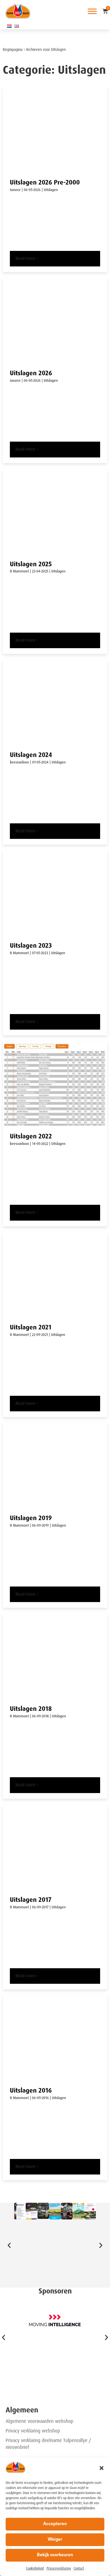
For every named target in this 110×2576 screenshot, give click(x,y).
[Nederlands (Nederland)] (9, 26)
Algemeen (22, 2410)
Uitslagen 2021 (31, 1327)
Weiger (55, 2540)
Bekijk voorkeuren (55, 2555)
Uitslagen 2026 (31, 373)
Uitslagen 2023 (31, 946)
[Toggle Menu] (92, 11)
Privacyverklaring (59, 2568)
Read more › (27, 259)
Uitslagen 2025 (31, 564)
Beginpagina (13, 50)
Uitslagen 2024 (31, 755)
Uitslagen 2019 (31, 1518)
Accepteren (55, 2524)
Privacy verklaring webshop (33, 2431)
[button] (102, 2468)
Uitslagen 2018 (31, 1709)
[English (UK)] (17, 26)
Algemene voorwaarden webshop (39, 2421)
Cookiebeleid (35, 2568)
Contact (79, 2568)
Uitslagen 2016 (31, 2090)
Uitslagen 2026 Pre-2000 (45, 182)
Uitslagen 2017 (31, 1900)
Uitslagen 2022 (31, 1136)
